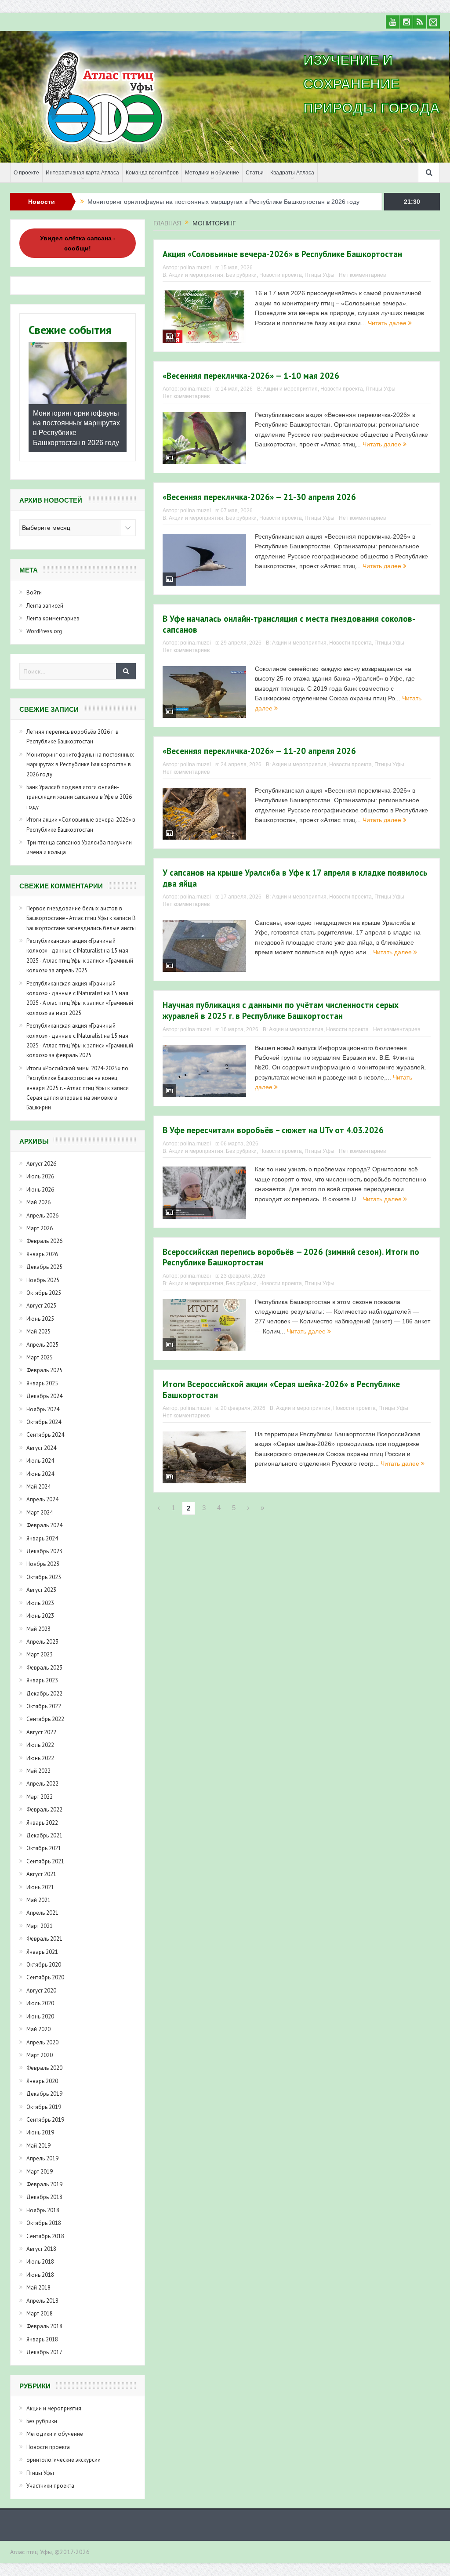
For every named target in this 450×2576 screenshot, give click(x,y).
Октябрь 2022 (44, 1706)
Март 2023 (40, 1654)
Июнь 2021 (40, 1887)
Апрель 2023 (42, 1642)
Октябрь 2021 (44, 1848)
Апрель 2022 (42, 1784)
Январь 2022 (42, 1823)
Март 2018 (40, 2313)
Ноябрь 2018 (43, 2210)
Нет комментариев (362, 275)
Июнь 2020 (40, 2016)
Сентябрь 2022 (45, 1719)
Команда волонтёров (152, 173)
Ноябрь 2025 (43, 1280)
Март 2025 (40, 1357)
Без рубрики (241, 275)
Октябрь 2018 (44, 2223)
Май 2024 (38, 1487)
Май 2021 (38, 1900)
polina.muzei (196, 268)
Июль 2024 (40, 1461)
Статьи (255, 173)
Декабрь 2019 (44, 2094)
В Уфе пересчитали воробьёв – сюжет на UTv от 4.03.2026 (273, 1130)
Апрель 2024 (42, 1499)
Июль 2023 (40, 1603)
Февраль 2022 (44, 1810)
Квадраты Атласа (292, 173)
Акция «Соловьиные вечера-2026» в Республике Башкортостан (282, 254)
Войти (34, 592)
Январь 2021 (42, 1952)
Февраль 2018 (44, 2326)
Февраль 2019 (44, 2184)
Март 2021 (40, 1926)
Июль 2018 (40, 2262)
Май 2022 (38, 1771)
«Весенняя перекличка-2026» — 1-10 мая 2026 (251, 376)
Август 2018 (41, 2249)
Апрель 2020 (42, 2042)
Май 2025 (38, 1331)
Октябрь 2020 (44, 1965)
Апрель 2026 (42, 1216)
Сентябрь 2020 (45, 1977)
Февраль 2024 (44, 1525)
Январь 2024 (42, 1538)
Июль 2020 (40, 2003)
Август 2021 (41, 1874)
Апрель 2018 (42, 2301)
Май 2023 (38, 1629)
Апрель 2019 (42, 2158)
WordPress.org (44, 631)
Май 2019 (38, 2146)
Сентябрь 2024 (45, 1435)
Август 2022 (41, 1732)
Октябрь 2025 (44, 1293)
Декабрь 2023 (44, 1551)
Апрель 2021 (42, 1913)
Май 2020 (38, 2029)
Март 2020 (40, 2055)
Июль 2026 (40, 1176)
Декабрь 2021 (44, 1835)
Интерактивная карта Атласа (82, 173)
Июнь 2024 (40, 1474)
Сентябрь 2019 (45, 2120)
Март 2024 (40, 1513)
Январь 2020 (42, 2081)
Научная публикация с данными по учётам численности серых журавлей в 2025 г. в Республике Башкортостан (281, 1010)
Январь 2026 (42, 1254)
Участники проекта (50, 2486)
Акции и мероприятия (196, 275)
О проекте (26, 173)
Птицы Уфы (319, 275)
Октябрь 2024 (44, 1422)
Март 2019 (40, 2172)
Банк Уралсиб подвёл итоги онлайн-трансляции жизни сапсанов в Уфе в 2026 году (207, 202)
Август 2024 (41, 1448)
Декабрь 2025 (44, 1267)
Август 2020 (41, 1991)
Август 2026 (41, 1164)
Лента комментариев (53, 618)
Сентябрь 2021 (45, 1861)
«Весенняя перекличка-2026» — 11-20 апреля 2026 (259, 751)
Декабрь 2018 (44, 2197)
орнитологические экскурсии (64, 2460)
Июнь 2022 (40, 1758)
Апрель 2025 (42, 1345)
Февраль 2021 (44, 1939)
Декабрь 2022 (44, 1694)
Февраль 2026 (44, 1241)
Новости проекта (281, 275)
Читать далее (388, 323)
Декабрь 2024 (44, 1396)
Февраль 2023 (44, 1668)
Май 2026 (38, 1202)
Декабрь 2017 (44, 2352)
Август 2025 (41, 1306)
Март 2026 (40, 1228)
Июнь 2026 (40, 1190)
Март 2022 (40, 1797)
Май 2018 (38, 2288)
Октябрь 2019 (44, 2107)
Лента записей (45, 606)
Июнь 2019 (40, 2132)
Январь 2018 (42, 2339)
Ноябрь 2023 (43, 1564)
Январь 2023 (42, 1680)
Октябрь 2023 (44, 1577)
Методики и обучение (212, 173)
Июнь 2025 (40, 1319)
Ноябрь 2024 (43, 1409)
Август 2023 (41, 1590)
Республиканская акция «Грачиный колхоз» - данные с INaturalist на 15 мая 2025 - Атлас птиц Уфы (77, 951)
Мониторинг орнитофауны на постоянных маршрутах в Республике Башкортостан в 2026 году (80, 764)
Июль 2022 (40, 1745)
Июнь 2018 (40, 2275)
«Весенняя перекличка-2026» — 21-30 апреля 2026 (259, 497)
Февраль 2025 (44, 1370)
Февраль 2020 (44, 2068)
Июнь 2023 (40, 1616)
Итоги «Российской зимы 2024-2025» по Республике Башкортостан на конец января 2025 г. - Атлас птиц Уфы (77, 1078)
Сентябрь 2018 (45, 2236)
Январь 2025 (42, 1383)
